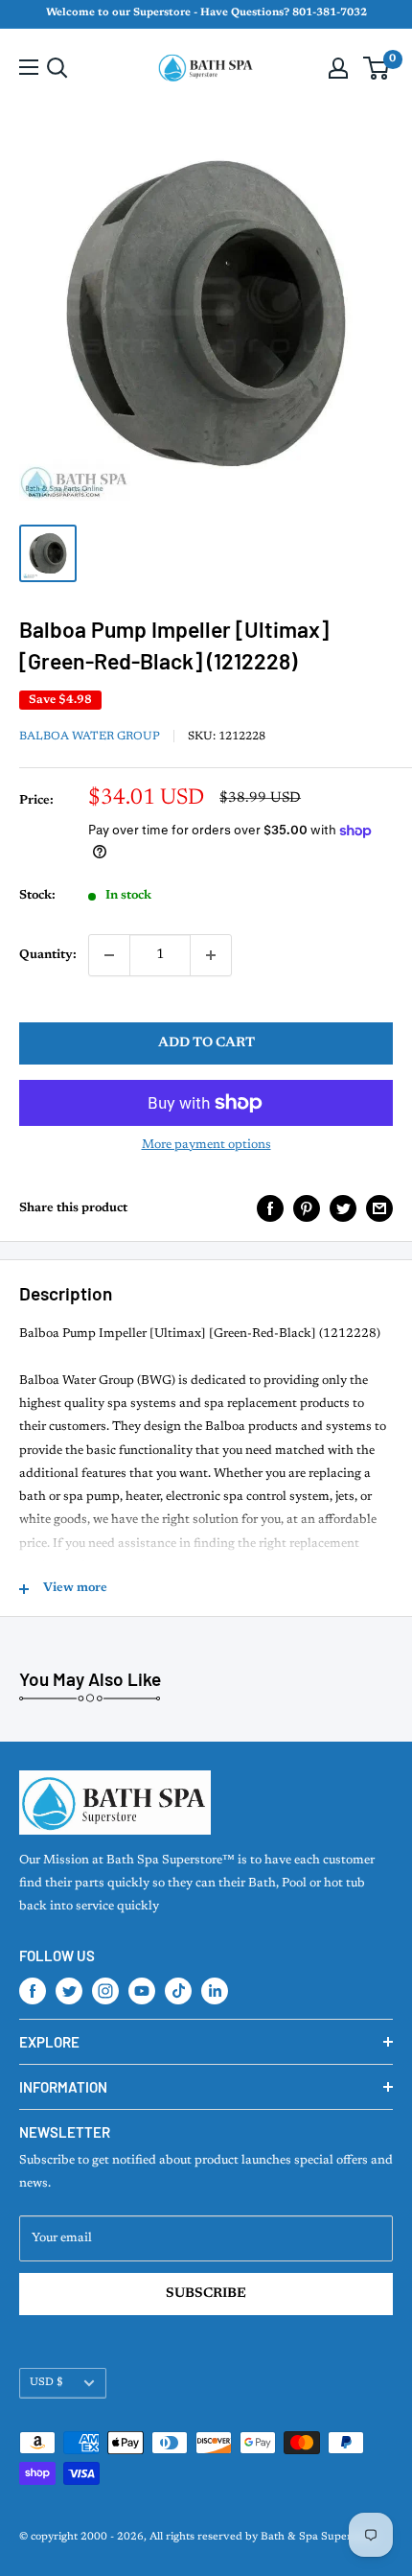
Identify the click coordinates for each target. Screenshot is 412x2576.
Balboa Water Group (90, 737)
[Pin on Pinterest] (307, 1208)
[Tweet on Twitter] (343, 1208)
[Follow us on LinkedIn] (215, 1991)
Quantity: (48, 955)
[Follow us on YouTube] (142, 1991)
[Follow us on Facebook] (33, 1991)
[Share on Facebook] (270, 1208)
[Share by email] (379, 1208)
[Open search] (57, 68)
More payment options (206, 1145)
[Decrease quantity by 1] (109, 955)
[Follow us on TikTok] (178, 1991)
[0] (377, 68)
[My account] (338, 68)
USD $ (46, 2383)
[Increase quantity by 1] (211, 955)
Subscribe (206, 2294)
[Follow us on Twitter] (69, 1991)
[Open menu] (29, 67)
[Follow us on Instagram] (105, 1991)
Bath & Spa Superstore (319, 2537)
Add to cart (206, 1043)
